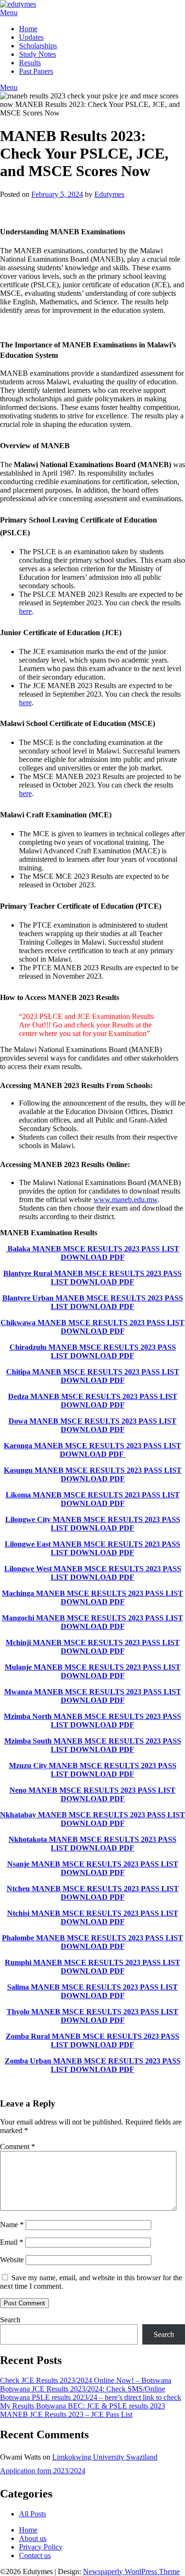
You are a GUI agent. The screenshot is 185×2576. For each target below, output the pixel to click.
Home (28, 29)
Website (12, 2260)
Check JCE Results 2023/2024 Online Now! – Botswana (86, 2380)
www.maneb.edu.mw (125, 1199)
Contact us (35, 2555)
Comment (18, 2147)
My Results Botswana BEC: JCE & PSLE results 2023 (83, 2406)
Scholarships (38, 46)
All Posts (32, 2514)
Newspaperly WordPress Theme (131, 2572)
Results (30, 63)
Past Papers (36, 71)
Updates (31, 37)
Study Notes (37, 54)
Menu (9, 13)
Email (12, 2242)
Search (10, 2320)
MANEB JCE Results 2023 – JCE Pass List (66, 2414)
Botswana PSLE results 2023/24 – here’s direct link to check (91, 2397)
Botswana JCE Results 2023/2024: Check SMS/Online (83, 2389)
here (25, 611)
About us (33, 2538)
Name (12, 2225)
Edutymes (109, 194)
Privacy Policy (41, 2547)
